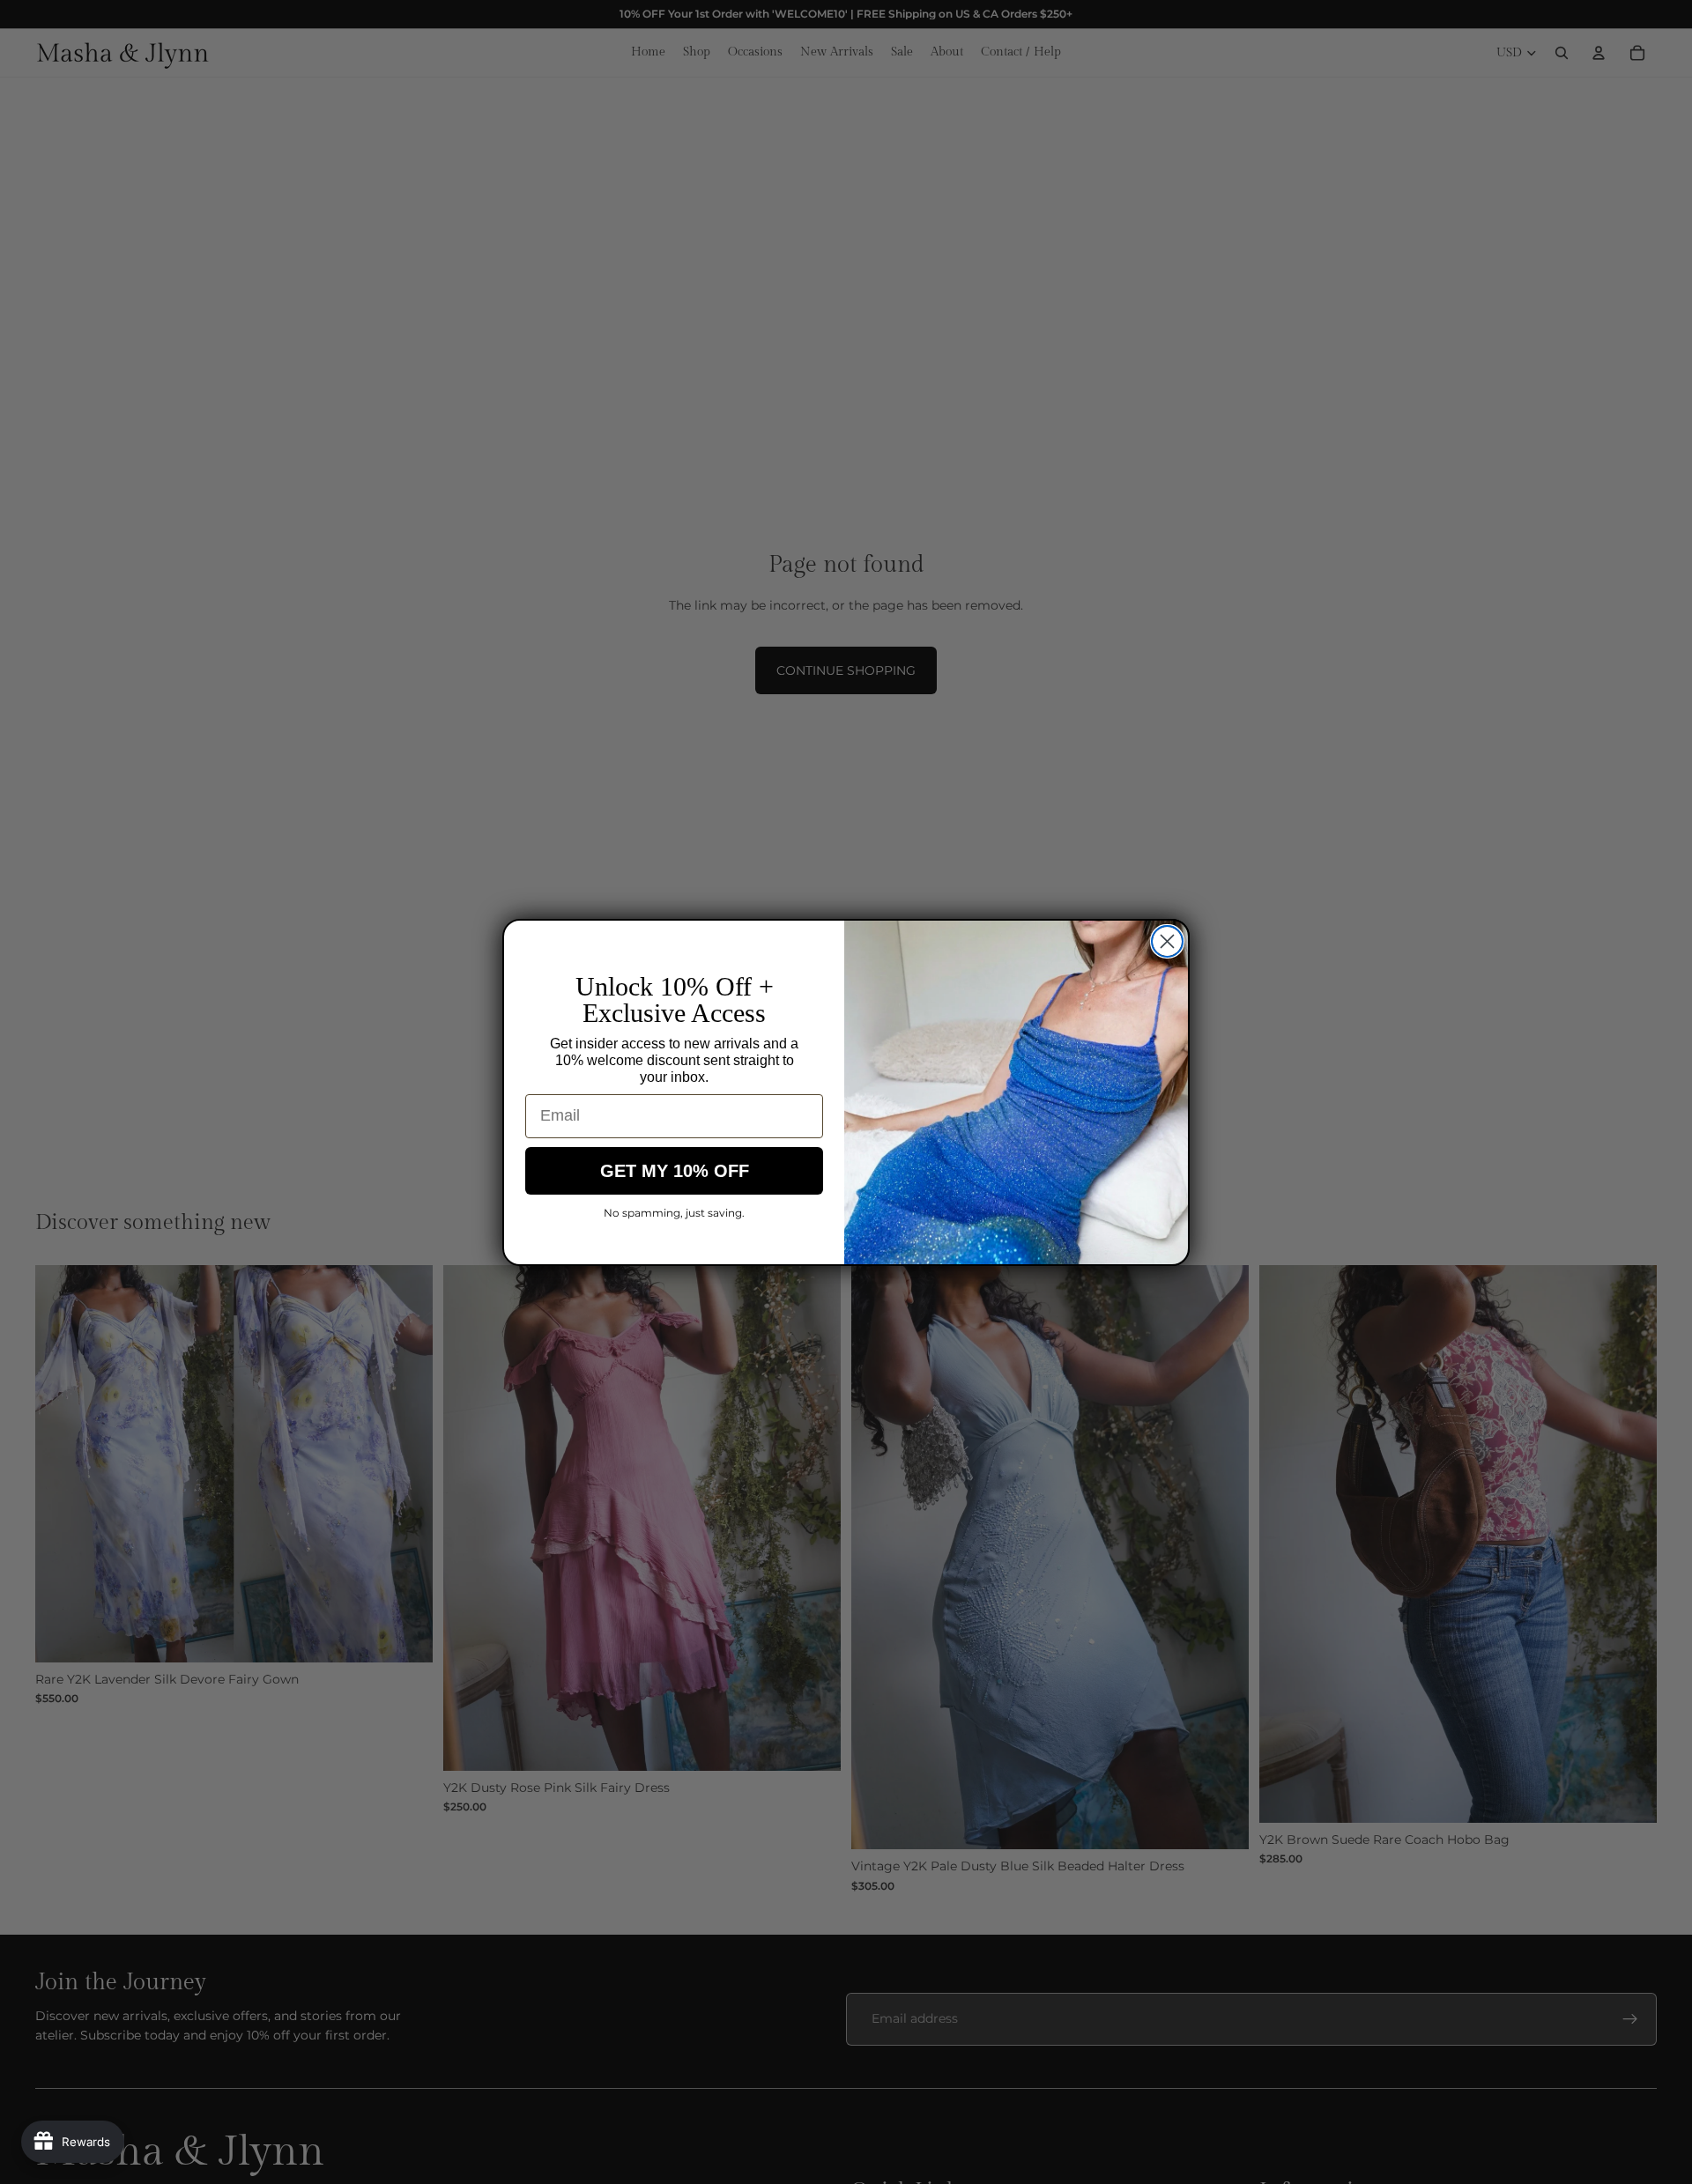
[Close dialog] (1167, 941)
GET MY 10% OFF (675, 1171)
